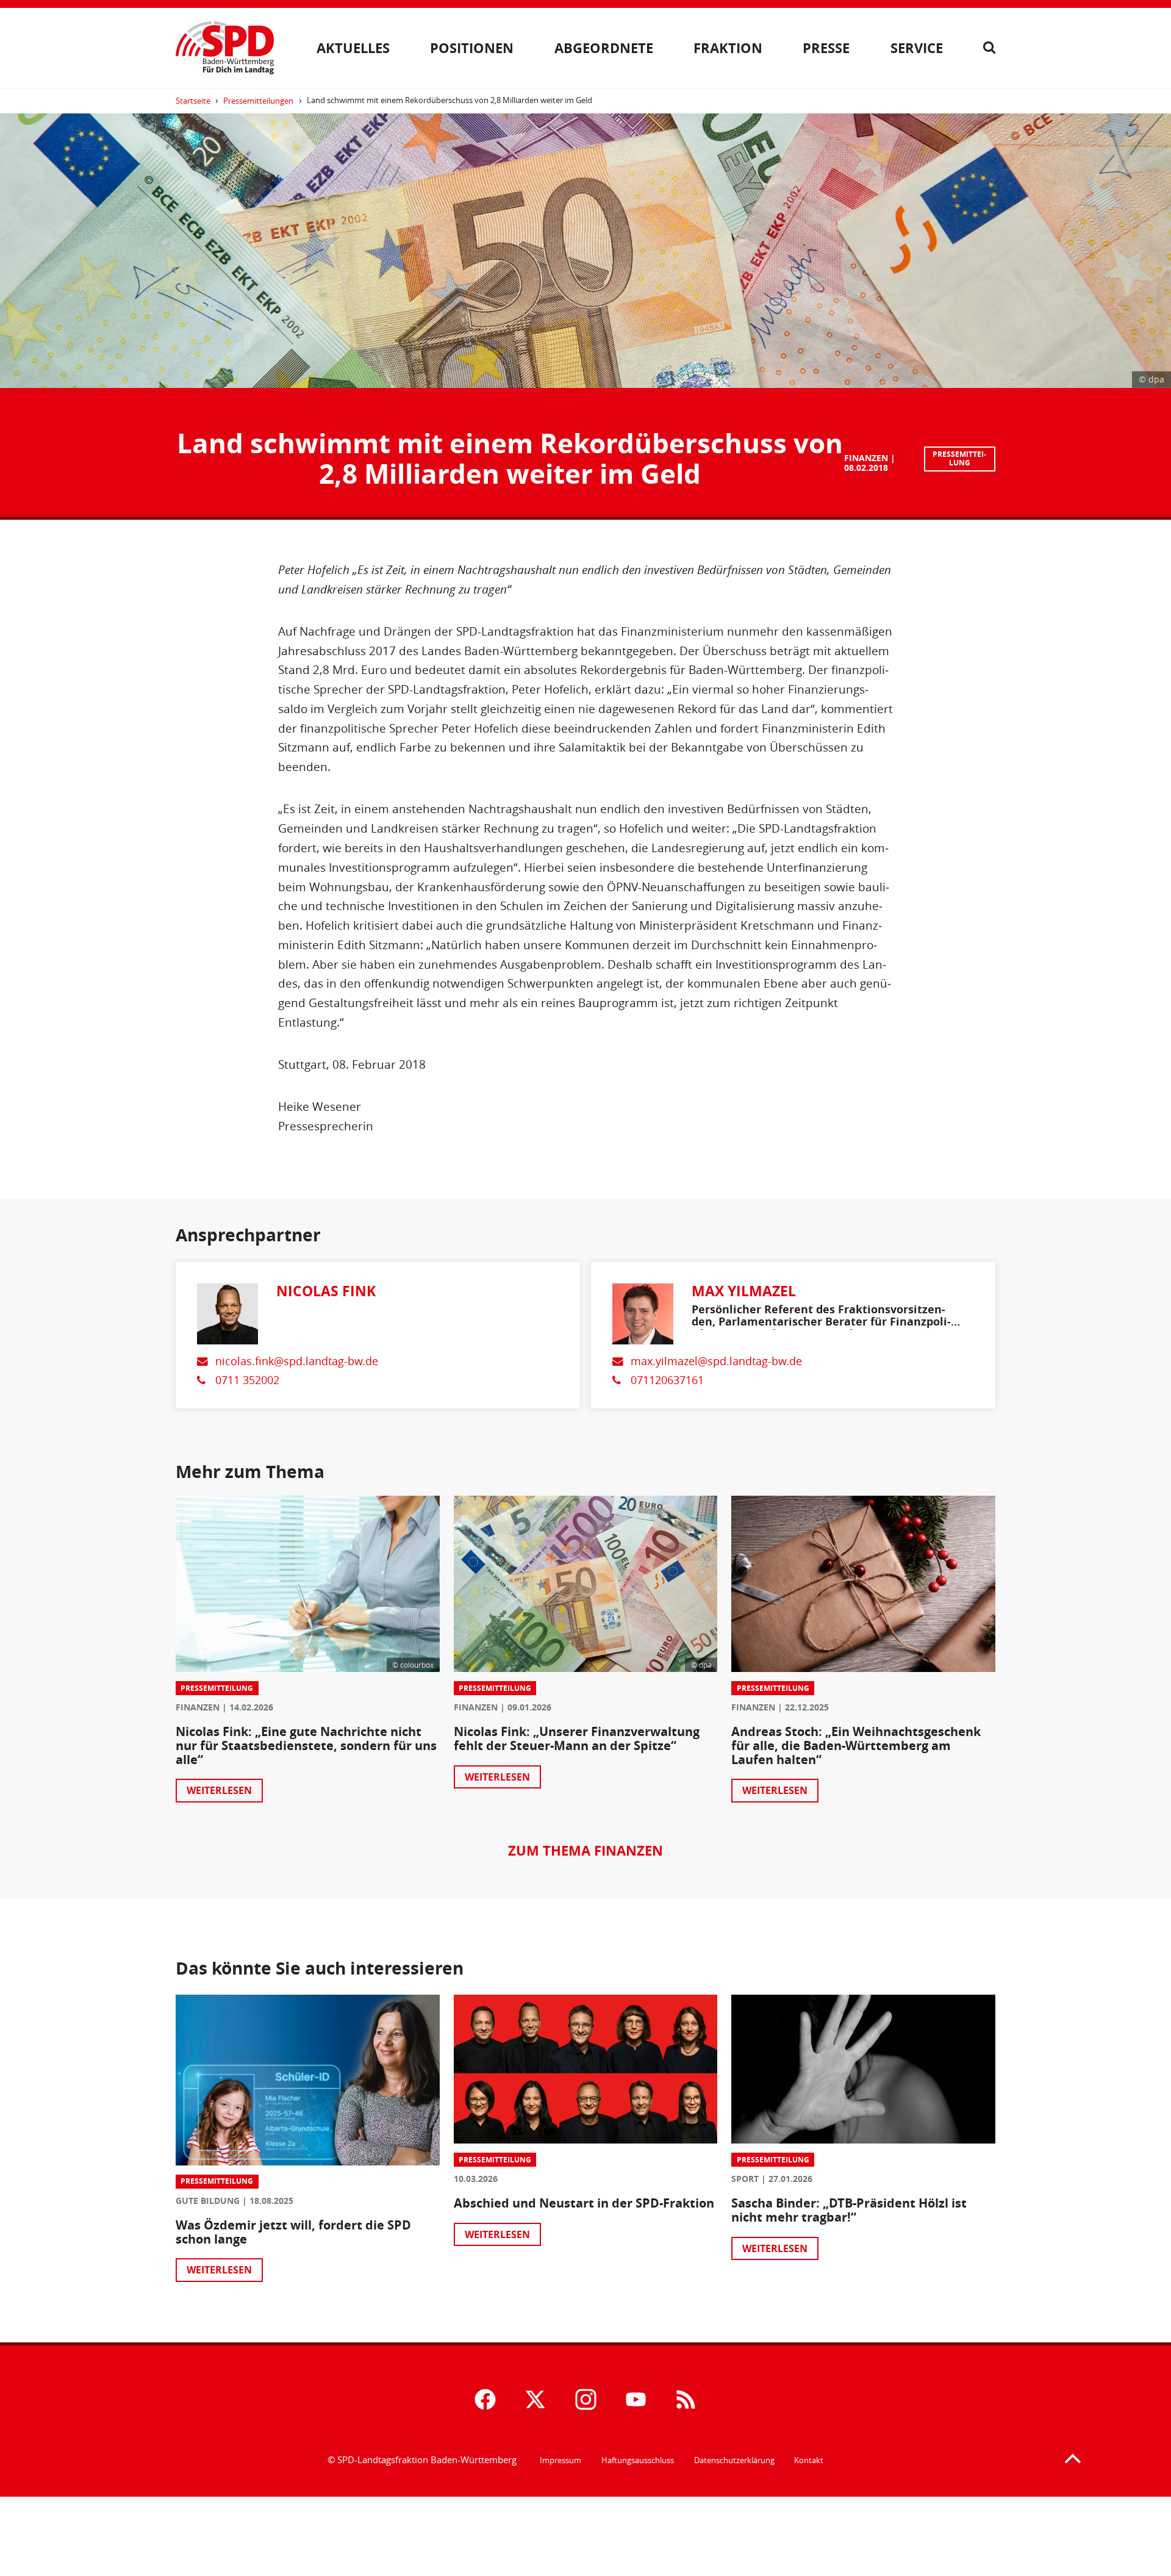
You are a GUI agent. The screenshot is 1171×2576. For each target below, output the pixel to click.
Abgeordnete (604, 48)
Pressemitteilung (959, 458)
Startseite (193, 101)
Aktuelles (353, 48)
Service (917, 48)
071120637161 (667, 1380)
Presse (826, 48)
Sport (745, 2179)
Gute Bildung (208, 2201)
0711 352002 (247, 1380)
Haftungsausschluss (638, 2460)
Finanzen (866, 458)
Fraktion (728, 48)
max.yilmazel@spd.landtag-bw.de (716, 1361)
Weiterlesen (219, 1790)
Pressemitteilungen (258, 101)
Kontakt (809, 2460)
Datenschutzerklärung (734, 2460)
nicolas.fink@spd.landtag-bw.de (297, 1361)
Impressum (560, 2460)
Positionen (472, 48)
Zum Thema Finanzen (585, 1850)
